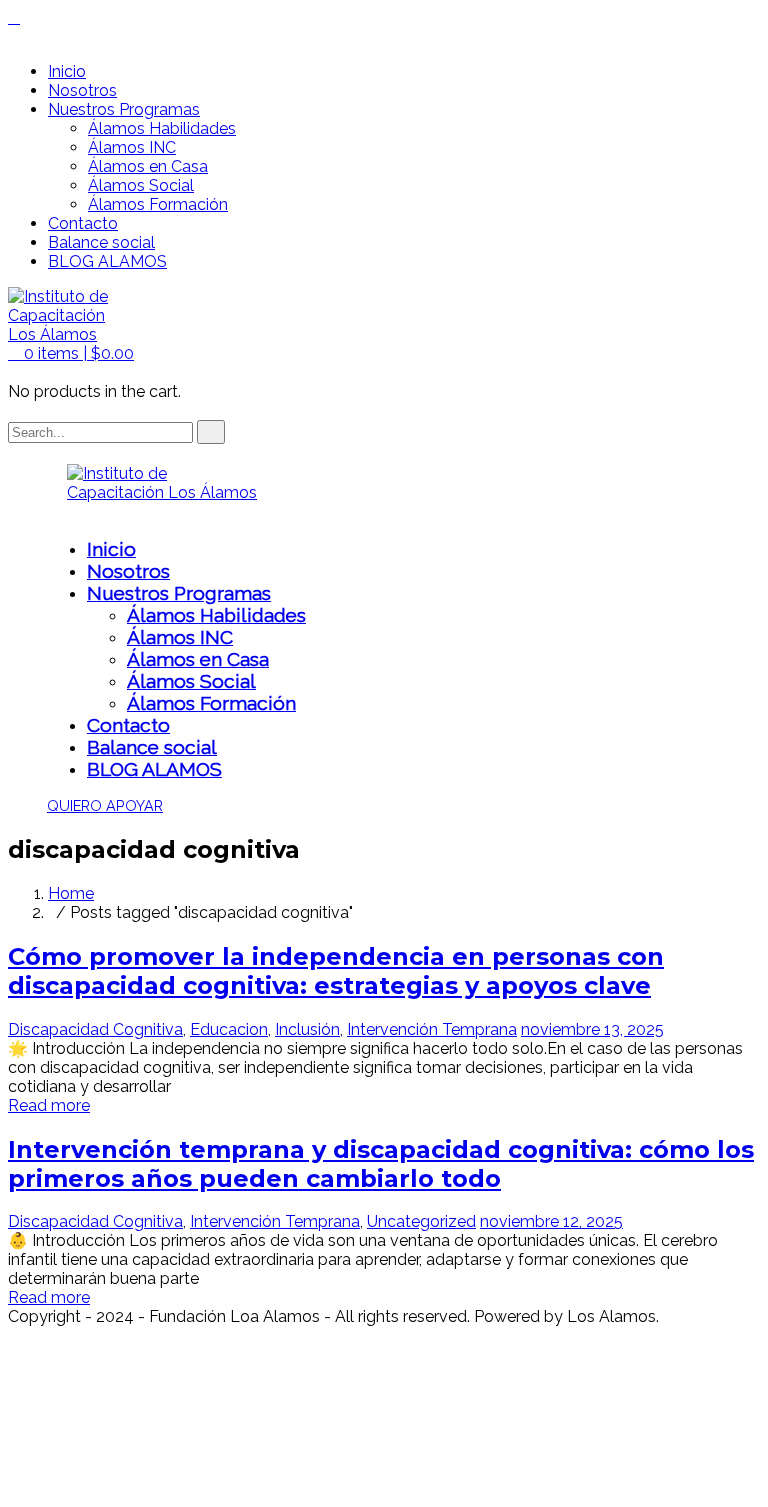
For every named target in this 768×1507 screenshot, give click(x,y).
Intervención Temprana (432, 1029)
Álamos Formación (158, 204)
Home (71, 893)
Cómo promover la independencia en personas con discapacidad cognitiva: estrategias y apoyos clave (336, 971)
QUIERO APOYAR (105, 805)
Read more (49, 1105)
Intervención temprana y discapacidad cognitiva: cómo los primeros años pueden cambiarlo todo (381, 1164)
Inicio (67, 71)
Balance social (101, 242)
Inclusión (307, 1029)
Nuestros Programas (124, 109)
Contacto (83, 223)
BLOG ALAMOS (107, 261)
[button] (71, 353)
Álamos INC (132, 147)
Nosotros (82, 90)
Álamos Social (141, 185)
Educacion (229, 1029)
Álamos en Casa (148, 166)
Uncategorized (421, 1221)
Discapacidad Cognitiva (95, 1029)
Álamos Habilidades (162, 128)
